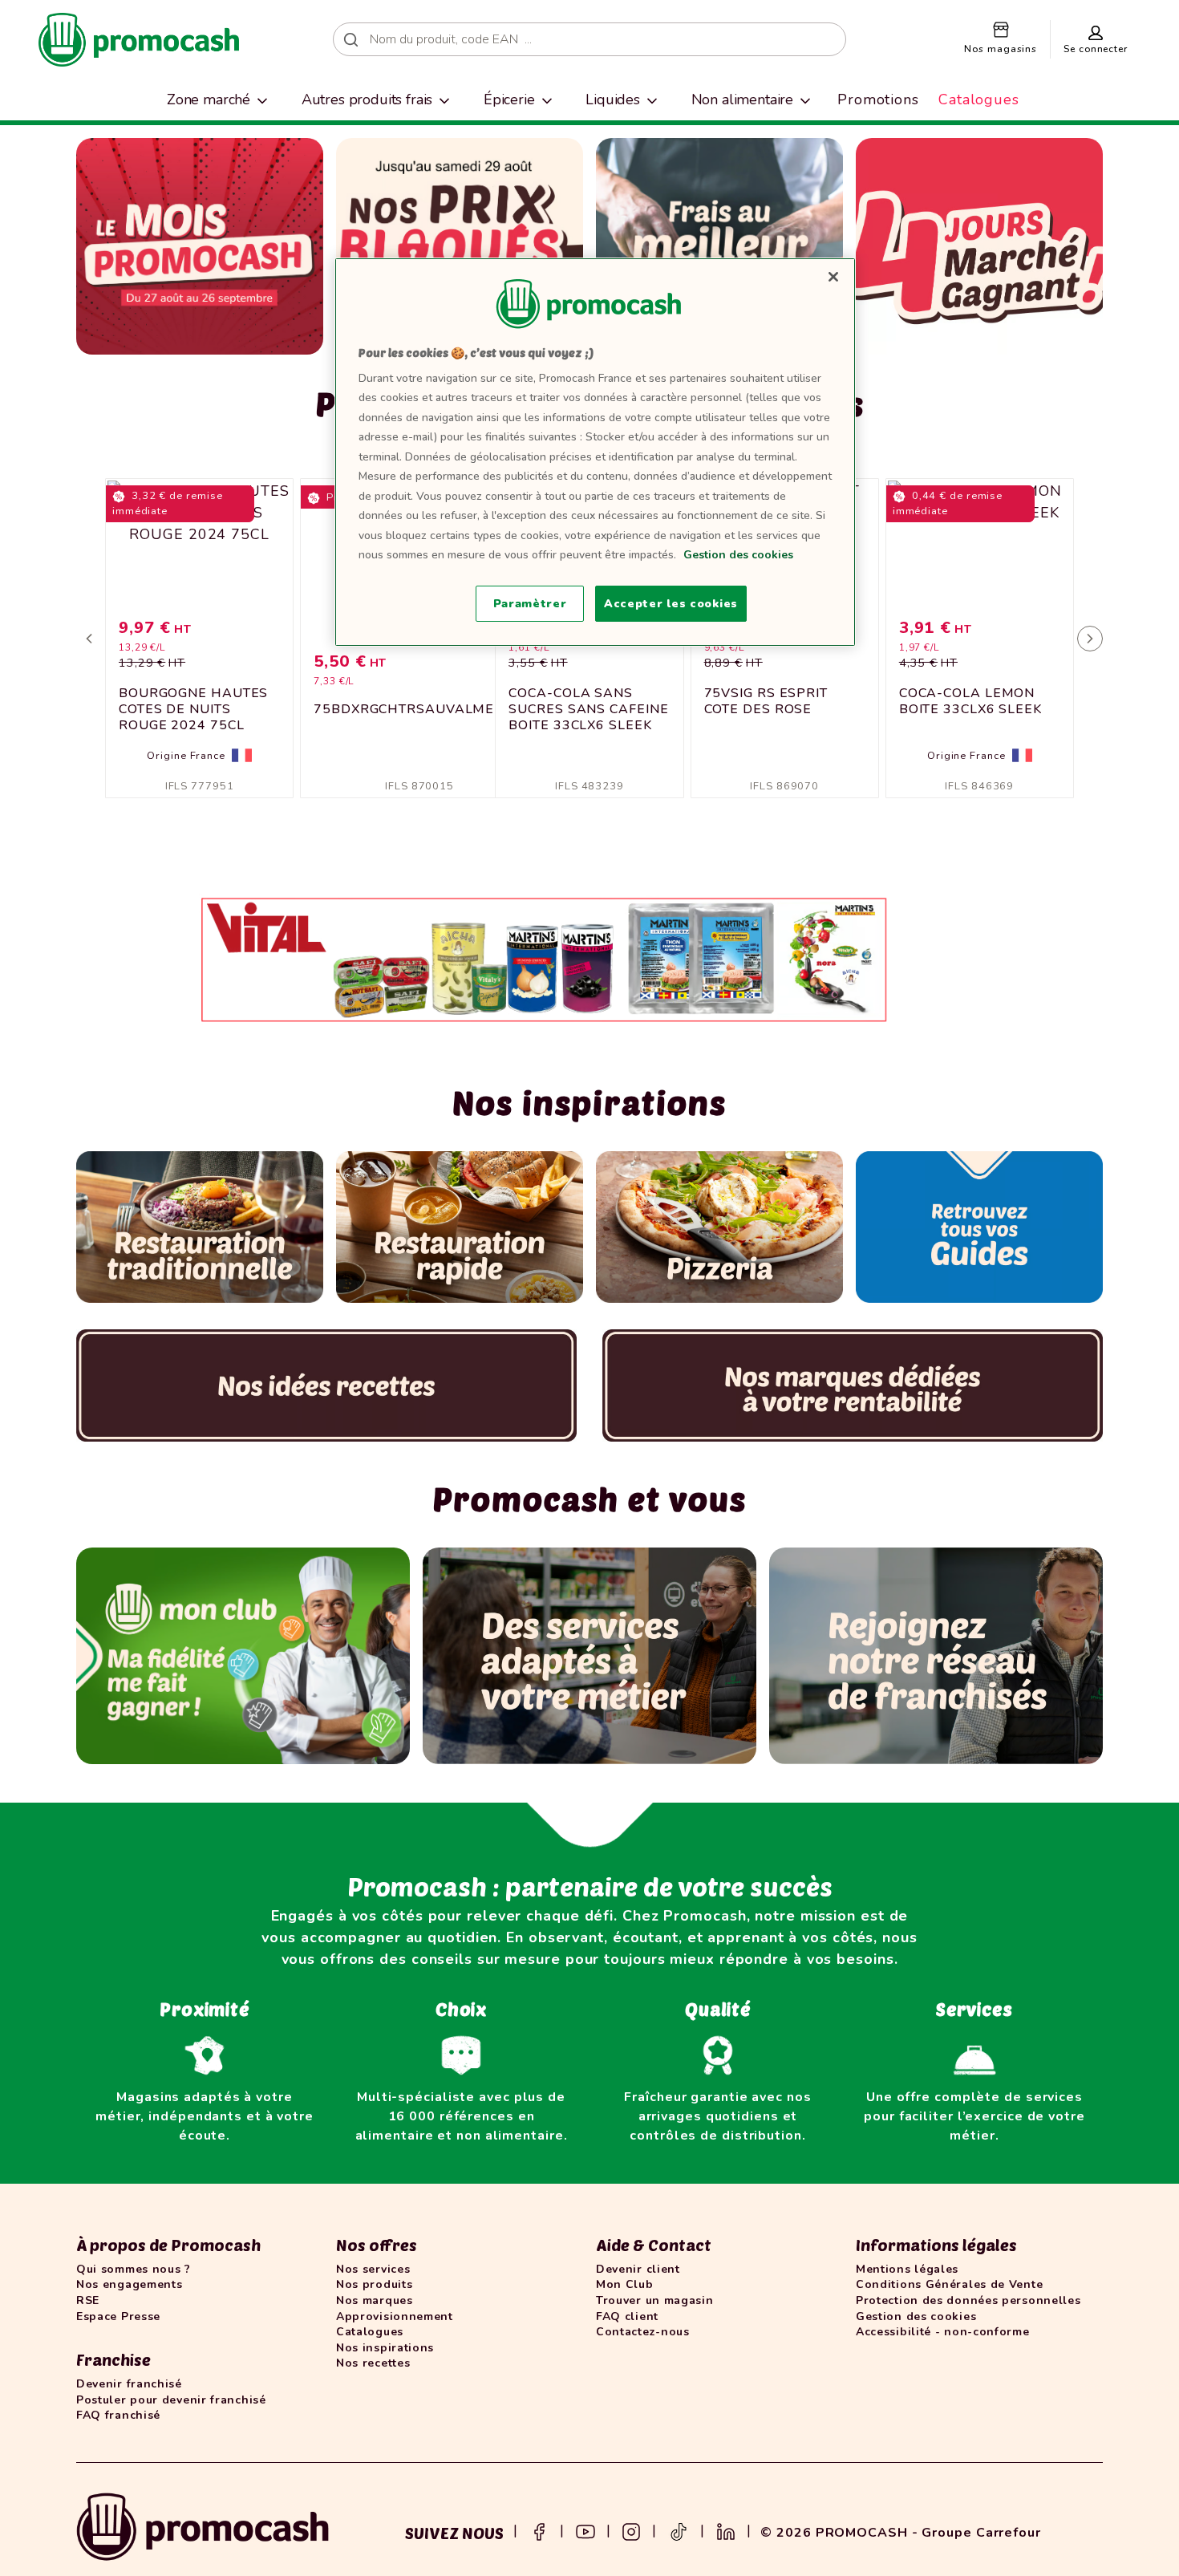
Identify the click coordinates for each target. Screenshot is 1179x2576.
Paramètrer (530, 604)
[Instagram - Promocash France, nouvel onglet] (631, 2530)
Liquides (613, 99)
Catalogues (979, 99)
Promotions (878, 99)
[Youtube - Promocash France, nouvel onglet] (585, 2530)
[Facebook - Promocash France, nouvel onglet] (539, 2530)
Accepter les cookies (671, 604)
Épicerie (509, 99)
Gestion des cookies (738, 555)
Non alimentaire (743, 99)
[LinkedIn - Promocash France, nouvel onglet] (726, 2530)
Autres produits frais (367, 99)
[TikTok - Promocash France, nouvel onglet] (679, 2530)
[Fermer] (833, 277)
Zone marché (209, 99)
